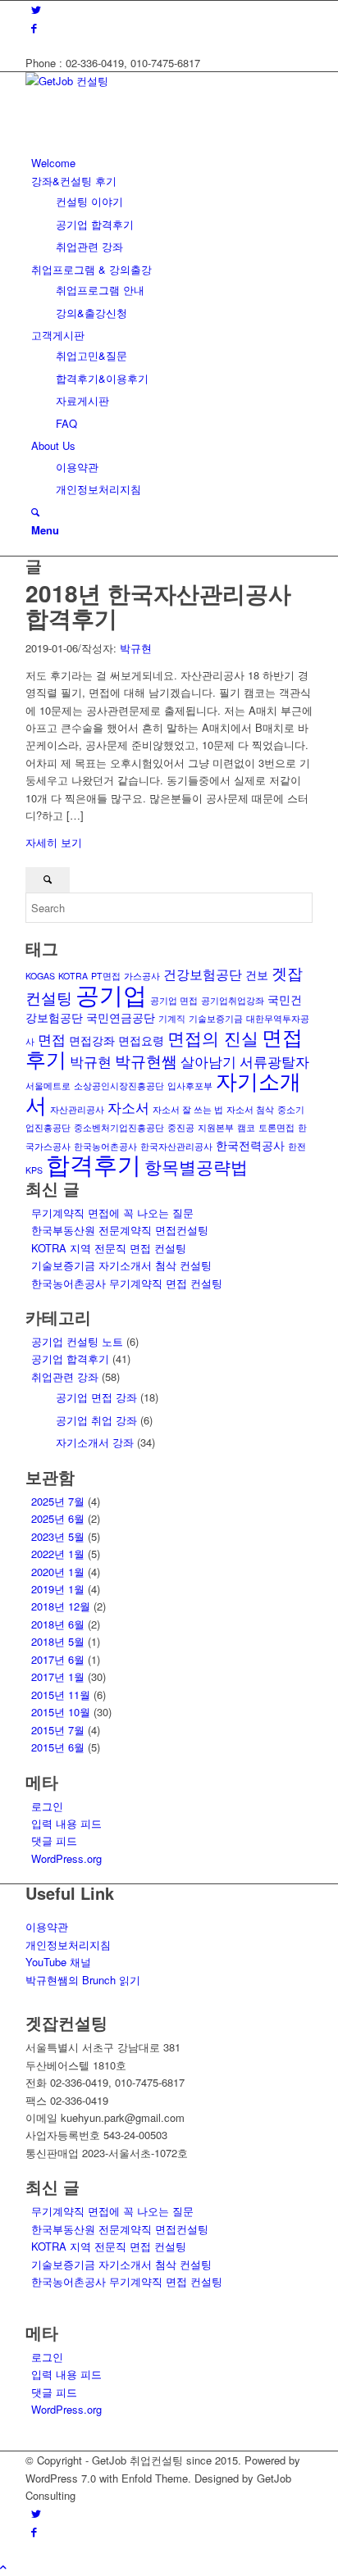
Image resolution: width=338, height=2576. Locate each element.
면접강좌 (92, 1040)
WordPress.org (66, 1858)
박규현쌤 (146, 1060)
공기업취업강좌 (233, 1000)
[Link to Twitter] (36, 9)
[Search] (35, 512)
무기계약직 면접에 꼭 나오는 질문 (112, 1213)
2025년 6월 (58, 1518)
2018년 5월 (58, 1641)
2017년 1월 (58, 1676)
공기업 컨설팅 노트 (77, 1341)
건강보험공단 (203, 974)
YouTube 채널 (58, 1962)
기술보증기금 (216, 1018)
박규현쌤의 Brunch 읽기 (83, 1980)
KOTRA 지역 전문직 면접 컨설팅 (109, 1248)
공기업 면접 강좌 (96, 1397)
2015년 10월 (61, 1712)
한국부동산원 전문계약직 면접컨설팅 (120, 1230)
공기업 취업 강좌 (96, 1420)
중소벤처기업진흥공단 (119, 1127)
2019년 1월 (58, 1589)
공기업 (111, 993)
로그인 (47, 1806)
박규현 (136, 648)
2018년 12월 (61, 1606)
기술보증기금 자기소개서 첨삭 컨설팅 (121, 1265)
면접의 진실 (213, 1038)
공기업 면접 (174, 1000)
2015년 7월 (58, 1730)
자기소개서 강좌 (95, 1442)
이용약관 (47, 1926)
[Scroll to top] (3, 2567)
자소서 (128, 1107)
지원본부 (216, 1127)
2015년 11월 (61, 1695)
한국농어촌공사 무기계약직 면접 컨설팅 (127, 1283)
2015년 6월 (58, 1747)
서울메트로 (48, 1086)
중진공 (181, 1127)
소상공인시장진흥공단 (119, 1086)
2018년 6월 (58, 1624)
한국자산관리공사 (176, 1146)
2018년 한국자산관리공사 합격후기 (158, 606)
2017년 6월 (58, 1659)
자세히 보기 (54, 842)
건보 (257, 975)
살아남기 (208, 1061)
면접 (52, 1039)
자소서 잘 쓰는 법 (188, 1109)
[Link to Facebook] (34, 27)
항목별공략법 (196, 1166)
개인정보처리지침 (68, 1944)
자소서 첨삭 (250, 1109)
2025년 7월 (58, 1501)
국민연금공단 (121, 1017)
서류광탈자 (274, 1061)
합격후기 (94, 1163)
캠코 (246, 1127)
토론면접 (276, 1127)
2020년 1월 (58, 1572)
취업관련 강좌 (65, 1377)
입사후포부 (190, 1086)
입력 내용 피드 (66, 1823)
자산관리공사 (77, 1109)
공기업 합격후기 (70, 1358)
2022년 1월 (58, 1554)
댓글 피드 (54, 1840)
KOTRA (73, 976)
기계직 (172, 1018)
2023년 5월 (58, 1536)
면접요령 (141, 1040)
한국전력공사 (250, 1145)
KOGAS (40, 976)
